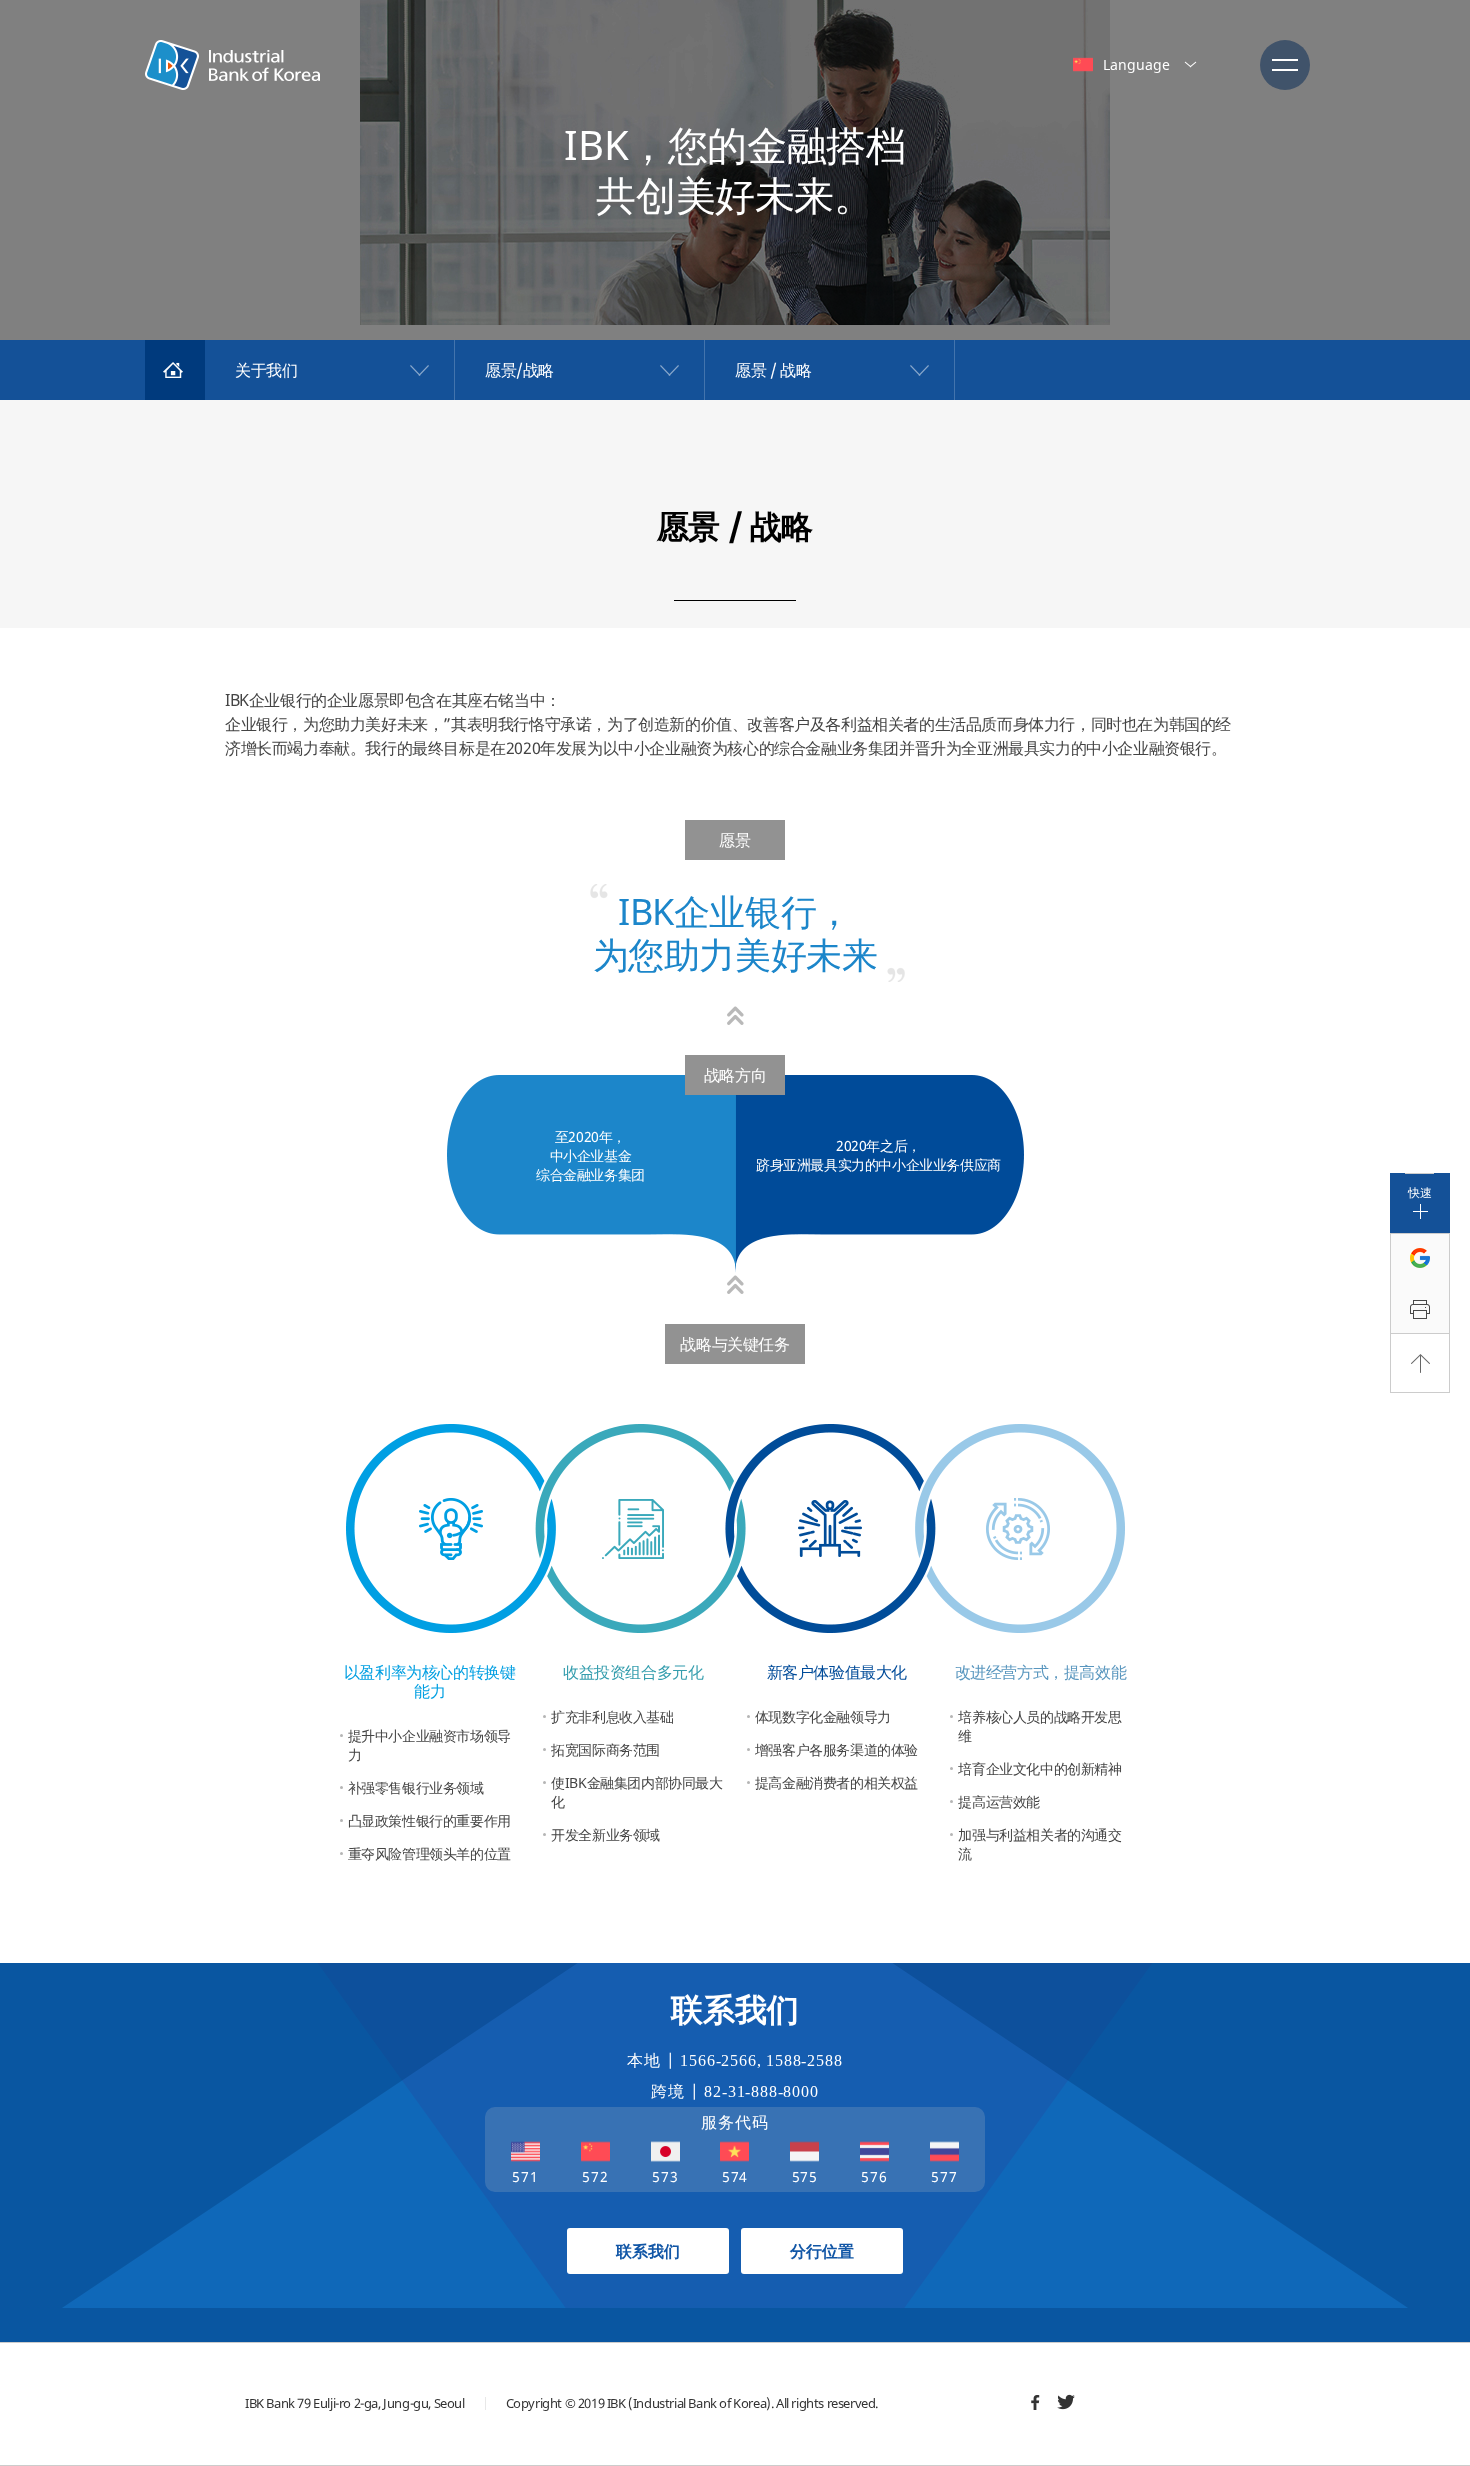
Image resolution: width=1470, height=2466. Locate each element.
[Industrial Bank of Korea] (232, 65)
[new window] (1035, 2402)
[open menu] (1285, 65)
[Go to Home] (175, 370)
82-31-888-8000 (761, 2091)
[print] (1420, 1310)
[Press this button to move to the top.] (1420, 1363)
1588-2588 (804, 2060)
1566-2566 (718, 2060)
